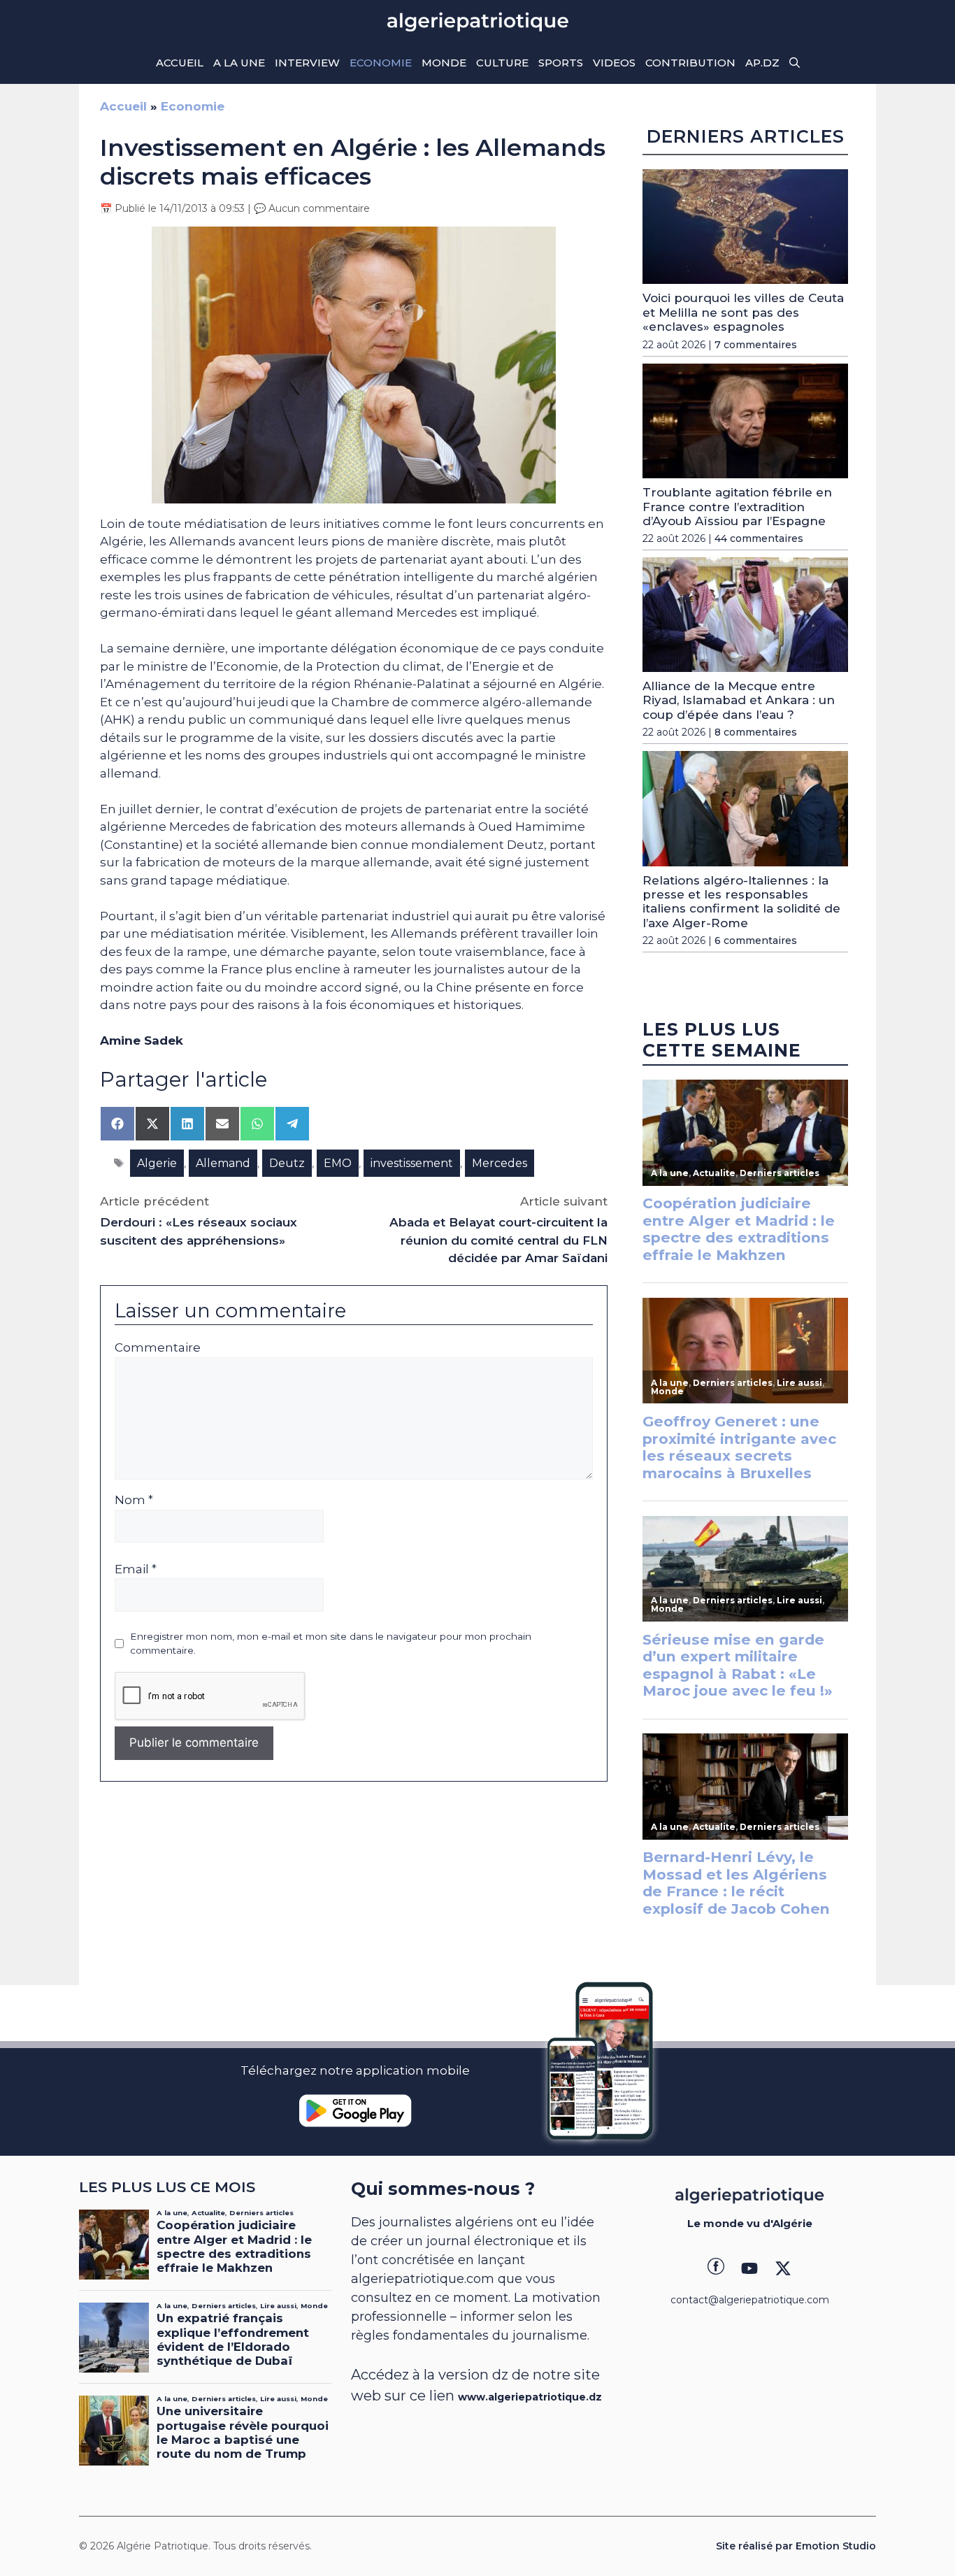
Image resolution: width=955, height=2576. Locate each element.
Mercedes (500, 1163)
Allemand (223, 1163)
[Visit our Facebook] (716, 2268)
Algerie (157, 1163)
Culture (502, 63)
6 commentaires (756, 940)
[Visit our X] (783, 2268)
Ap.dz (762, 63)
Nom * (134, 1500)
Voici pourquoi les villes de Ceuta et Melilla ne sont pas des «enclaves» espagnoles (743, 312)
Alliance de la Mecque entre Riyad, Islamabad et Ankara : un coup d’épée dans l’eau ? (739, 700)
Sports (561, 63)
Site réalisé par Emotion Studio (796, 2546)
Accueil (180, 63)
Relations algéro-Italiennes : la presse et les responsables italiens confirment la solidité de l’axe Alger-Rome (741, 902)
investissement (412, 1163)
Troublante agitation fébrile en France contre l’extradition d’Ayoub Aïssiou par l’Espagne (737, 507)
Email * (136, 1569)
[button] (795, 63)
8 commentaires (756, 732)
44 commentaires (759, 538)
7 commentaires (756, 345)
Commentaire (158, 1347)
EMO (338, 1163)
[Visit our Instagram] (749, 2268)
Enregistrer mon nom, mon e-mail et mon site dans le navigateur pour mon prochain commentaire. (331, 1643)
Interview (307, 63)
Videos (614, 63)
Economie (381, 63)
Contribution (690, 63)
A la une (239, 63)
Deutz (287, 1163)
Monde (444, 63)
